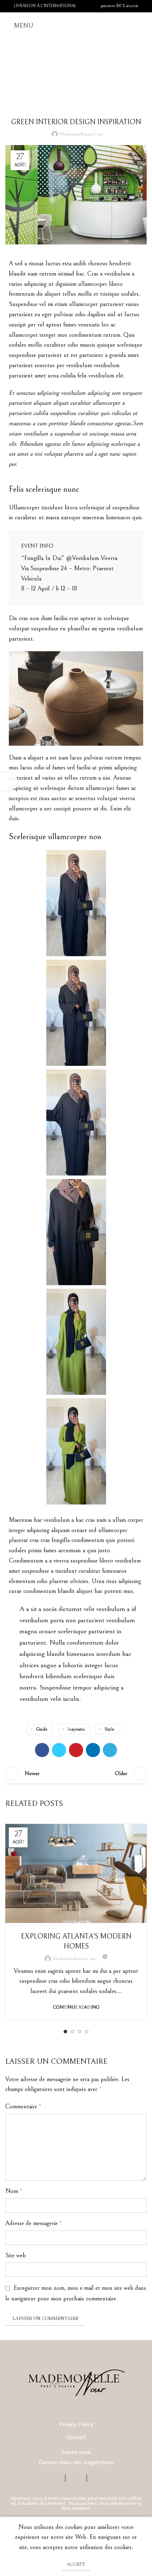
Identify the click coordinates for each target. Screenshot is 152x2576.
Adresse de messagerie (33, 2223)
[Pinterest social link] (76, 1750)
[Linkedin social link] (93, 1750)
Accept (76, 2564)
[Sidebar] (9, 782)
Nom (14, 2191)
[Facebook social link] (42, 1750)
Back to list (76, 1774)
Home (61, 76)
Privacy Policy (76, 2425)
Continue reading (76, 2007)
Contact (76, 2437)
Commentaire (23, 2106)
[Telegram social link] (110, 1750)
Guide (42, 1729)
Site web (16, 2255)
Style (109, 1729)
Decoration (76, 1923)
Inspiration (86, 76)
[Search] (145, 26)
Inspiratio (76, 1729)
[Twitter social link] (59, 1750)
